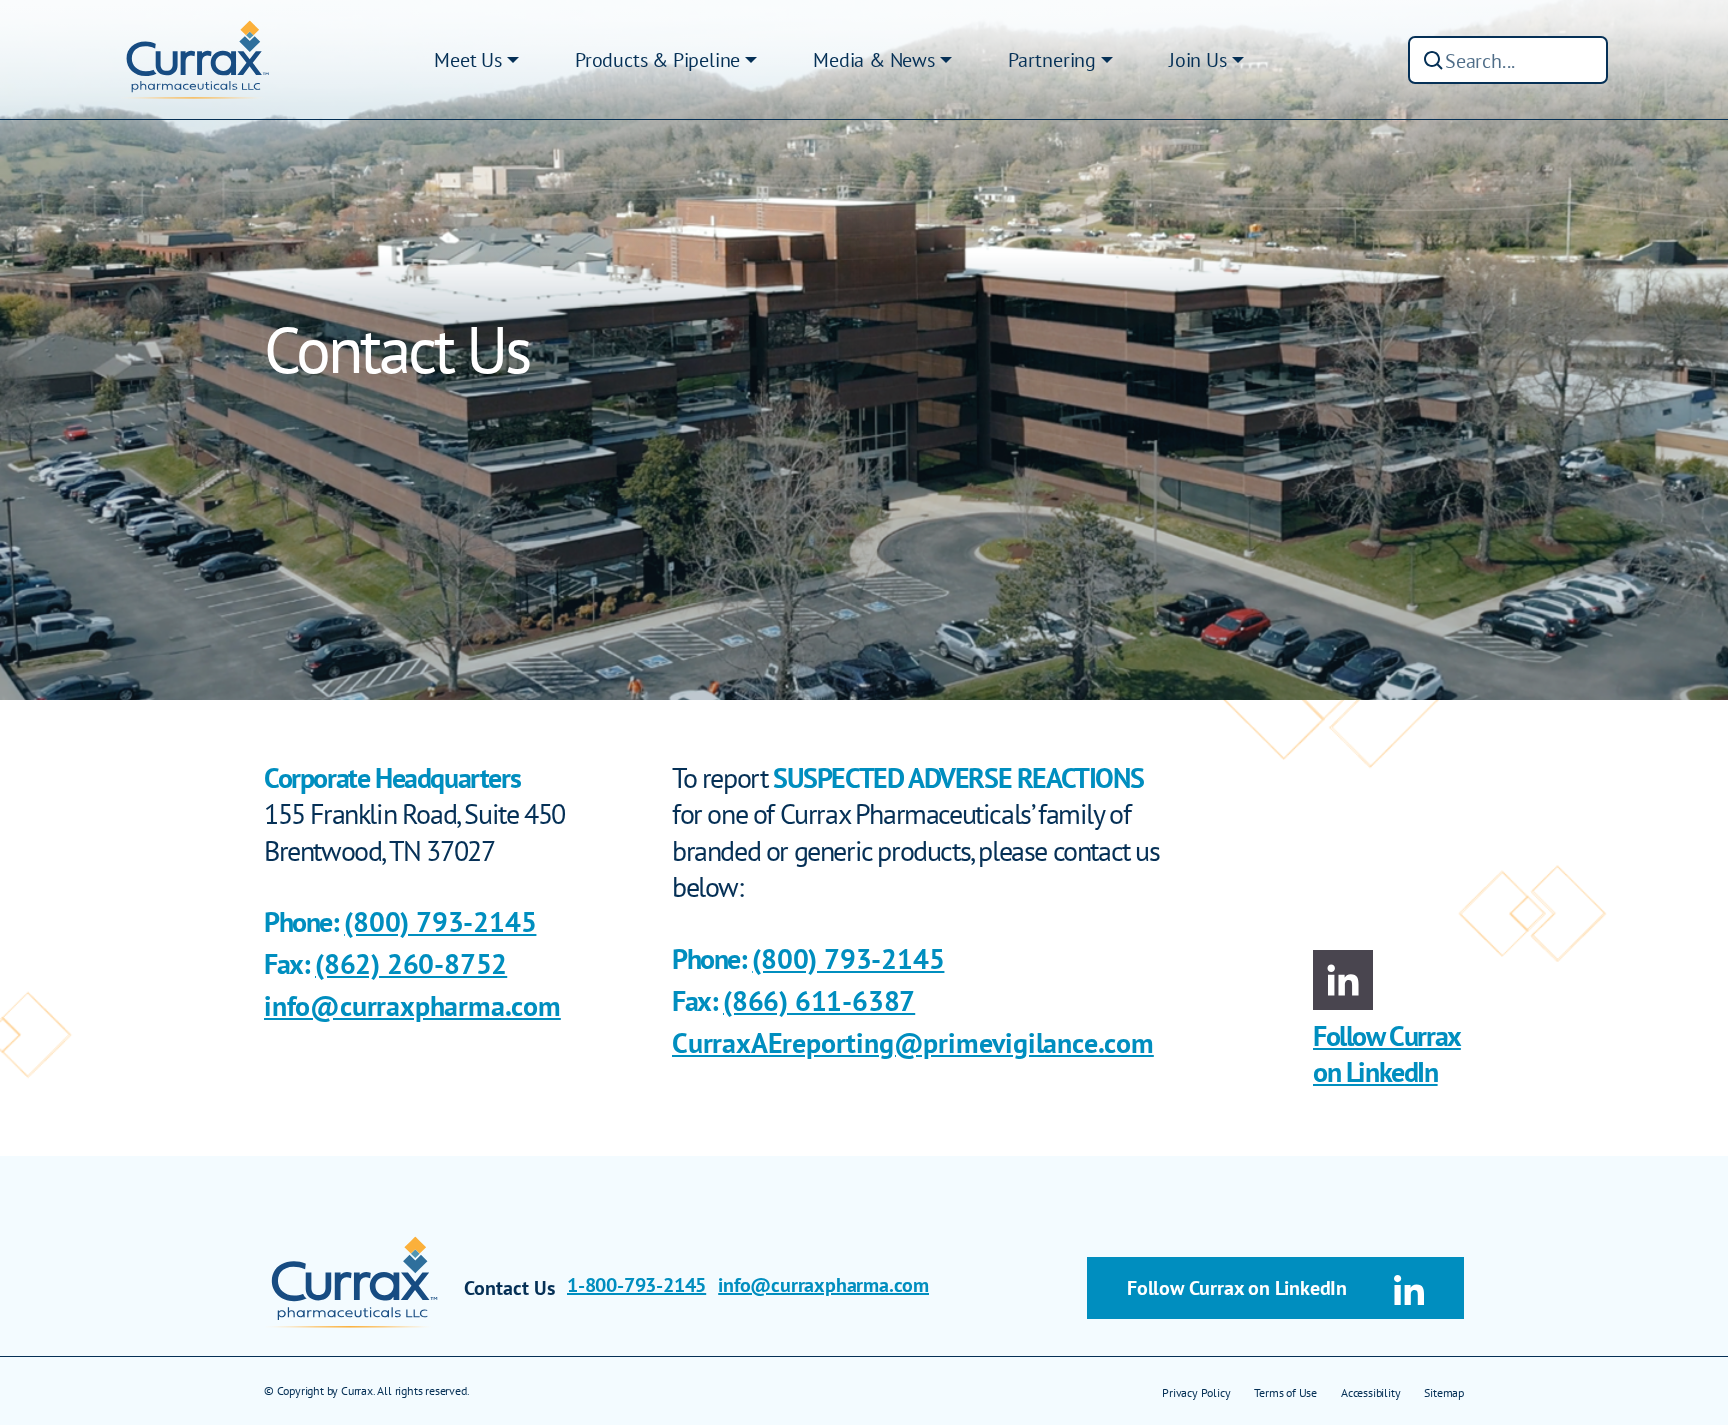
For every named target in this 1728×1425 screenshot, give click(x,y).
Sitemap (1444, 1392)
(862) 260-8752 (411, 963)
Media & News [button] (874, 60)
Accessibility (1370, 1392)
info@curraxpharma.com (412, 1005)
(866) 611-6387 (819, 1000)
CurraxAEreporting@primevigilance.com (913, 1042)
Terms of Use (1285, 1392)
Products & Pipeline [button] (657, 60)
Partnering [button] (1052, 60)
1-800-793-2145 (636, 1285)
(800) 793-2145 (440, 921)
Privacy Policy (1196, 1392)
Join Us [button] (1198, 60)
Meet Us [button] (468, 60)
